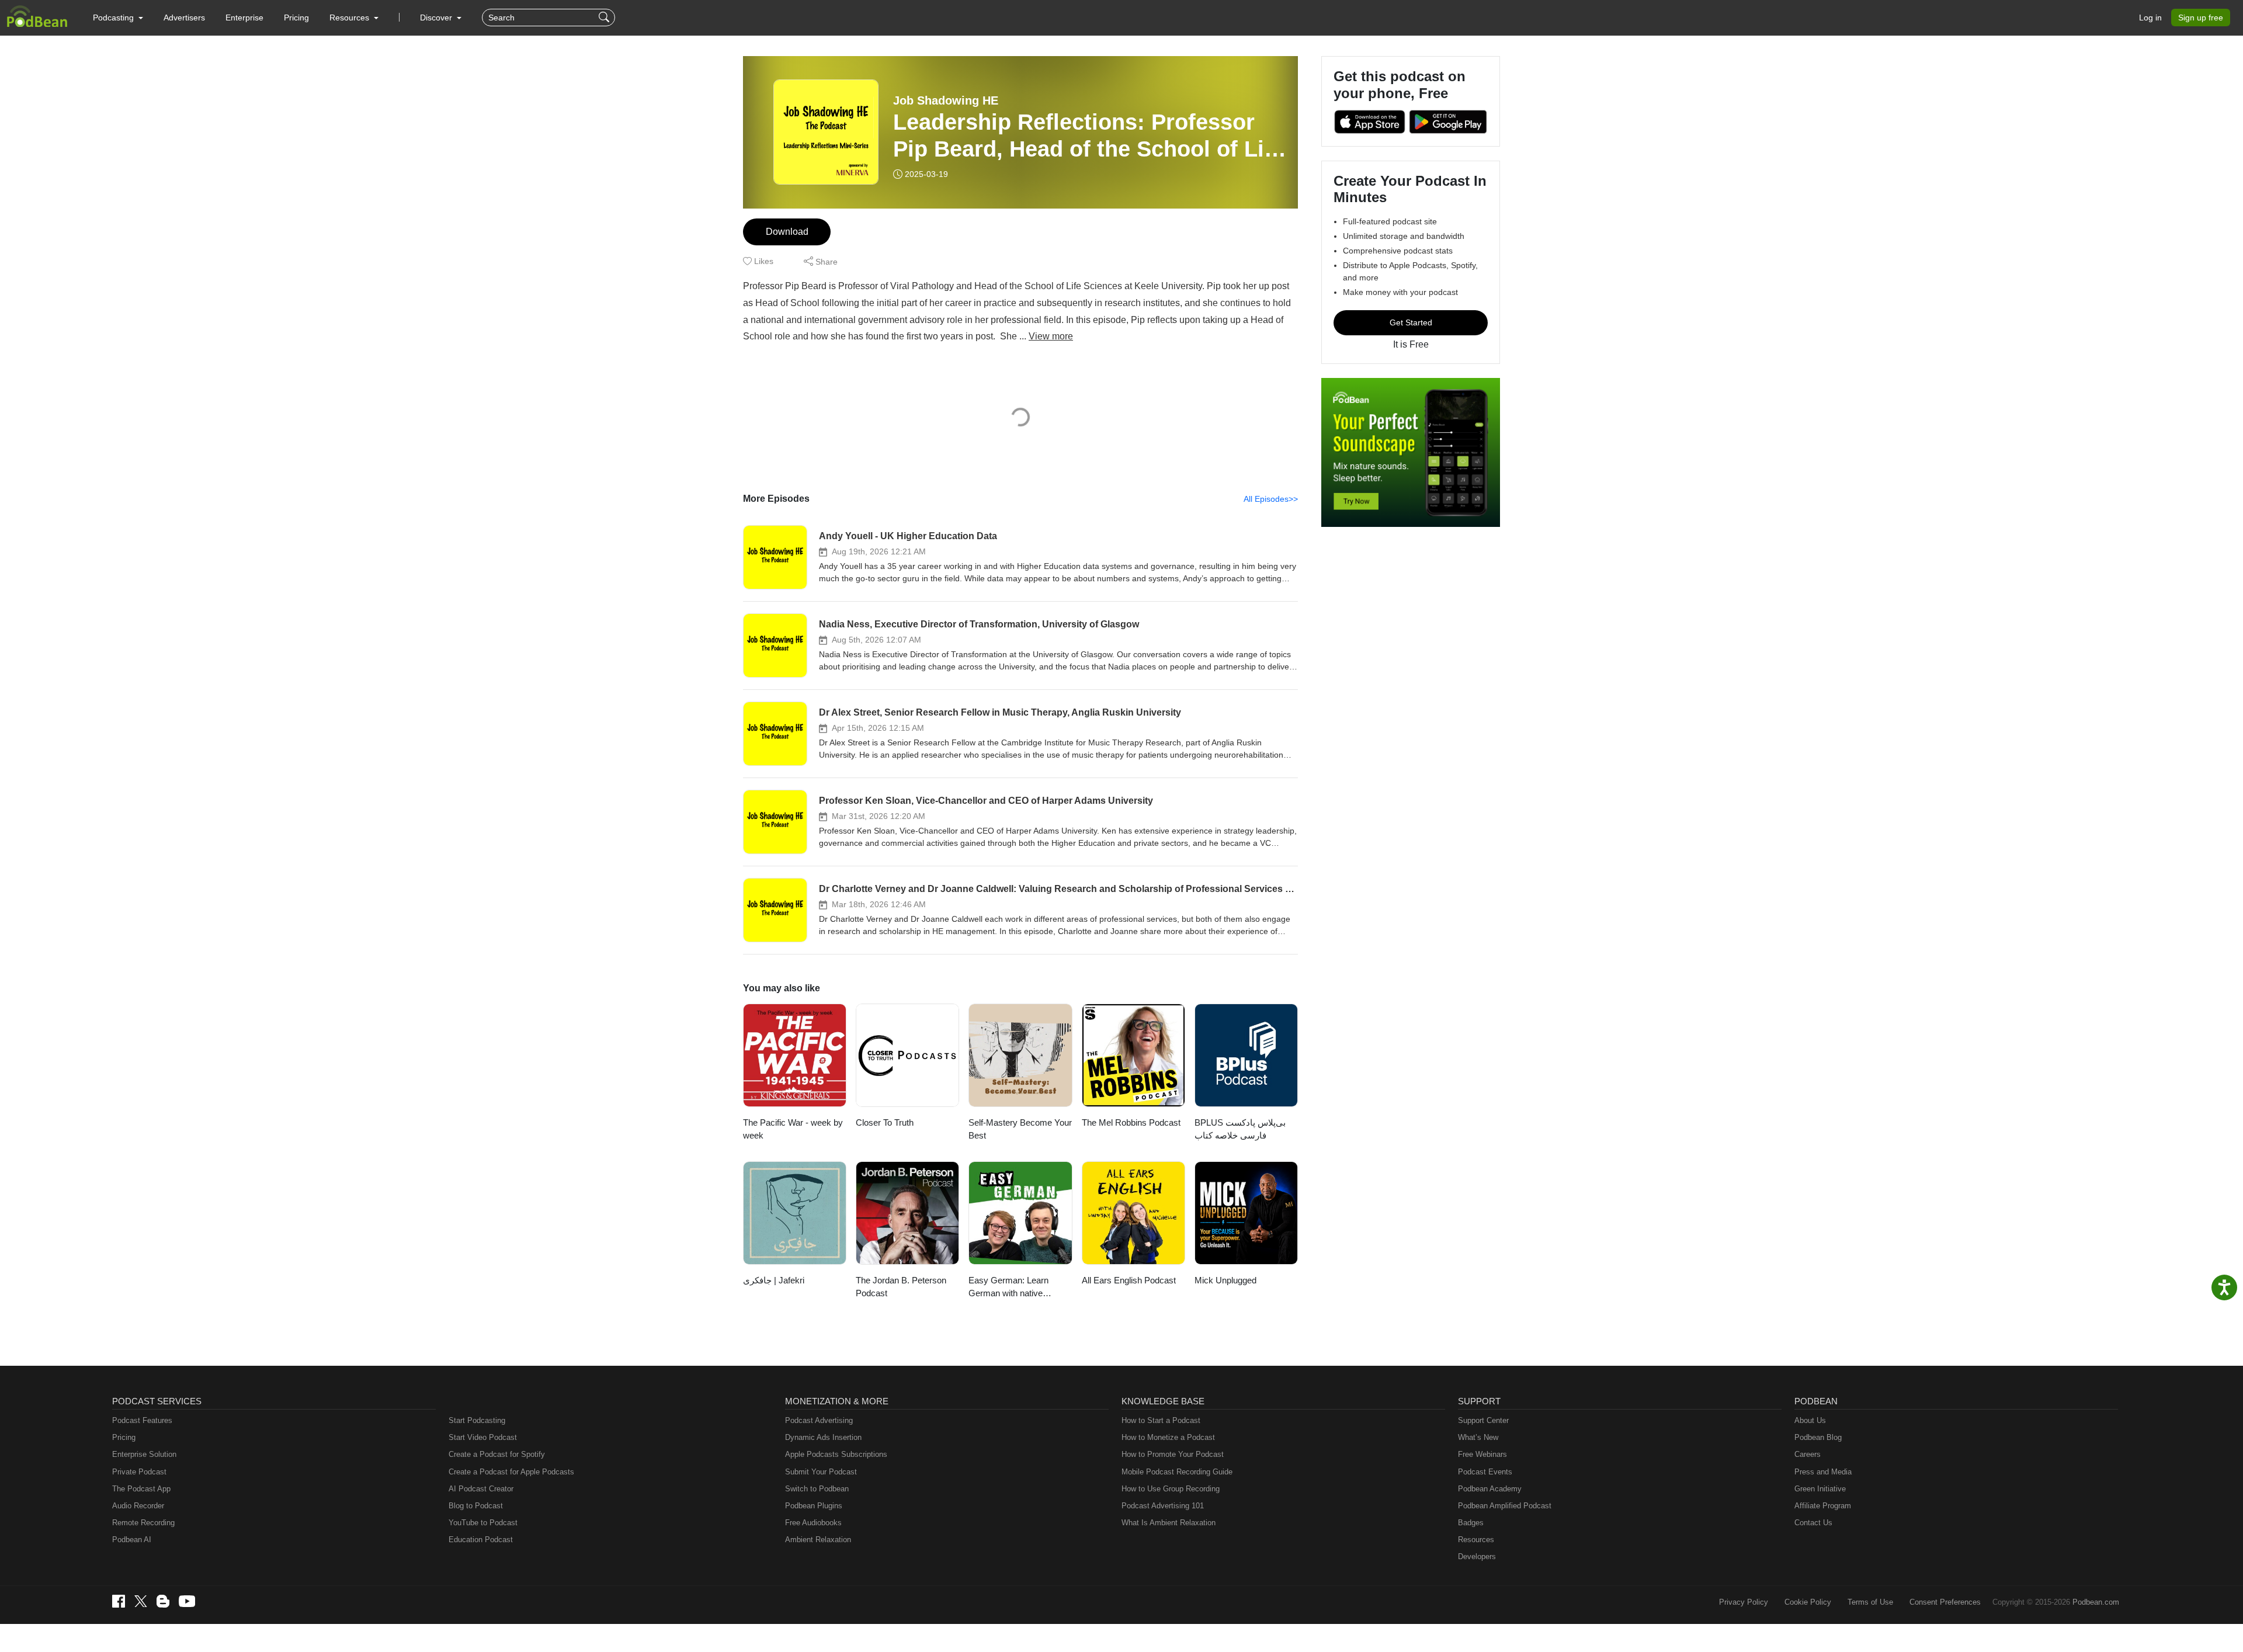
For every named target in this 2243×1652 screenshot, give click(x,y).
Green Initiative (1820, 1489)
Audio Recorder (138, 1506)
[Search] (605, 18)
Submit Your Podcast (821, 1472)
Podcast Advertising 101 (1163, 1506)
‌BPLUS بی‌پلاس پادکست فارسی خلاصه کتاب (1240, 1129)
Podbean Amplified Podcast (1505, 1506)
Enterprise (244, 18)
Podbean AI (132, 1540)
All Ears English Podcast (1129, 1280)
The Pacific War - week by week (793, 1129)
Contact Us (1813, 1523)
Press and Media (1823, 1472)
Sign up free (2201, 18)
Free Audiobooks (813, 1523)
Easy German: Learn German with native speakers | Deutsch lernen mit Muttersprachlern (1019, 1288)
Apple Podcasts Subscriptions (836, 1454)
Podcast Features (142, 1420)
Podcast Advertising (819, 1420)
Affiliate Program (1823, 1506)
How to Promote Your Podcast (1173, 1454)
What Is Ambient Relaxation (1169, 1523)
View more (1051, 336)
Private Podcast (139, 1472)
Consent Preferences (1945, 1602)
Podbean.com (2096, 1602)
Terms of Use (1870, 1602)
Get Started (1411, 322)
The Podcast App (141, 1489)
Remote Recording (143, 1523)
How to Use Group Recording (1171, 1489)
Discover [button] (437, 18)
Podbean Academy (1490, 1489)
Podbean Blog (1818, 1437)
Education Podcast (481, 1540)
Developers (1477, 1556)
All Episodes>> (1271, 499)
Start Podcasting (477, 1420)
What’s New (1478, 1437)
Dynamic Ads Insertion (823, 1437)
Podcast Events (1485, 1472)
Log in (2150, 18)
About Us (1810, 1420)
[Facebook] (119, 1601)
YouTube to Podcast (483, 1523)
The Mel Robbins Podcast (1131, 1122)
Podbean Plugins (814, 1506)
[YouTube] (187, 1601)
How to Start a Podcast (1161, 1420)
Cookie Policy (1808, 1602)
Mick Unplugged (1225, 1280)
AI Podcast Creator (481, 1489)
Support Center (1483, 1420)
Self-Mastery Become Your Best (1020, 1129)
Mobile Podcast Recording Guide (1177, 1472)
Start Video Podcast (483, 1437)
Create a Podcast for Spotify (497, 1454)
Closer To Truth (885, 1122)
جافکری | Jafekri (774, 1280)
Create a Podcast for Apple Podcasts (511, 1472)
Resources (1476, 1540)
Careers (1808, 1454)
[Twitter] (141, 1601)
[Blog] (163, 1601)
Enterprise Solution (144, 1454)
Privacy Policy (1744, 1602)
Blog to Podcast (476, 1506)
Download (787, 232)
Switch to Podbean (817, 1489)
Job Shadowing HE (946, 100)
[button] (118, 18)
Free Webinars (1482, 1454)
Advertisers (184, 18)
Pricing (296, 18)
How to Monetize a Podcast (1168, 1437)
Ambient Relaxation (818, 1540)
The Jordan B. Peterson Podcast (901, 1287)
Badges (1471, 1523)
